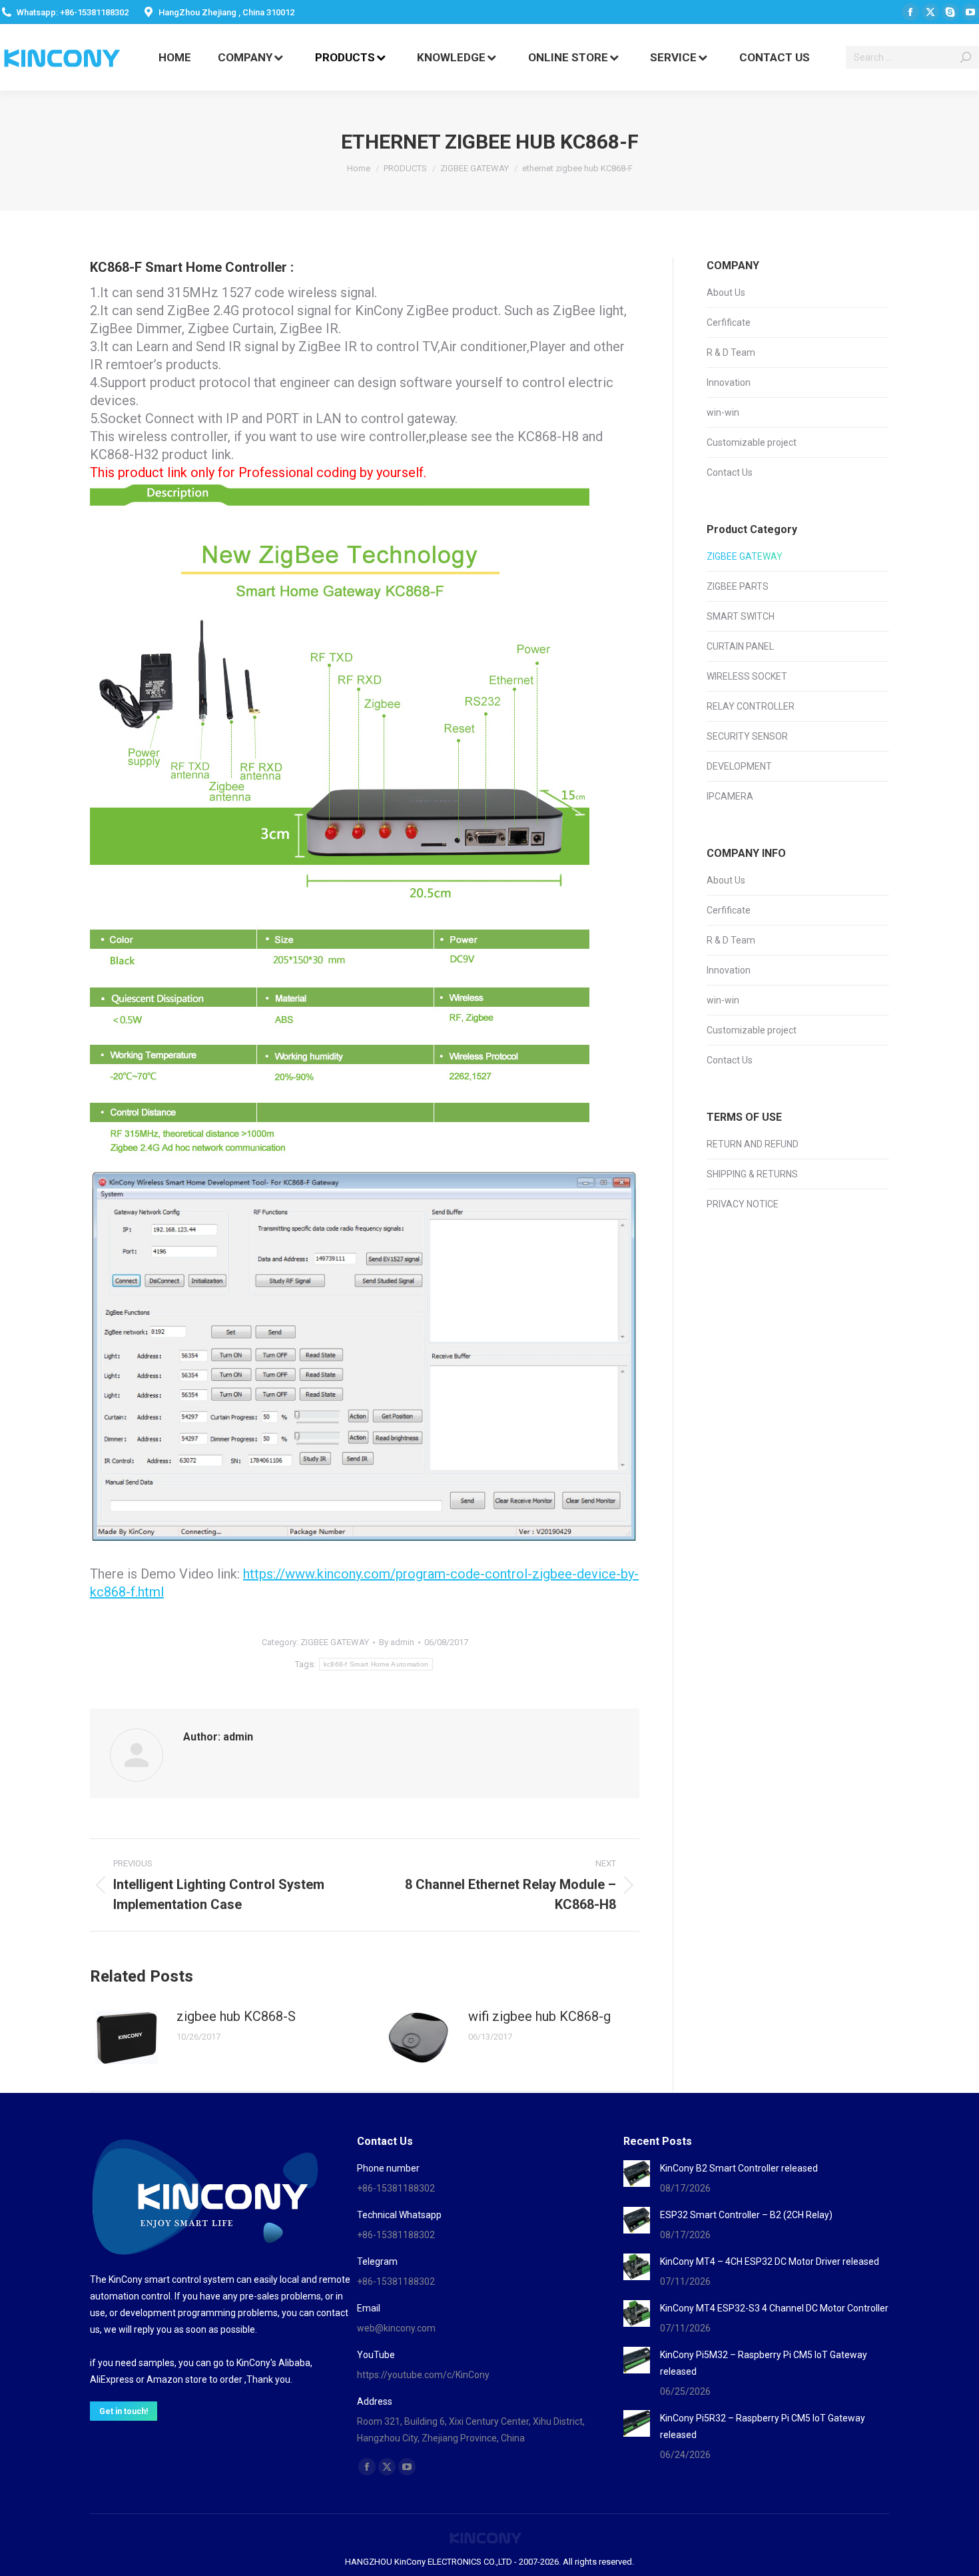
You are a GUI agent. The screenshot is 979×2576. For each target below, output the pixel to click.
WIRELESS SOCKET (747, 676)
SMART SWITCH (741, 616)
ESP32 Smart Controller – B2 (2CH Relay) (746, 2215)
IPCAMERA (730, 796)
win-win (723, 412)
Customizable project (752, 442)
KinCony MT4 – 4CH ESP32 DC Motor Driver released (770, 2261)
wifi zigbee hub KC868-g (539, 2016)
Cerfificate (729, 322)
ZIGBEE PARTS (738, 586)
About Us (726, 293)
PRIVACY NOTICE (743, 1204)
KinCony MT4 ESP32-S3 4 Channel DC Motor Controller (774, 2308)
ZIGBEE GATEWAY (335, 1642)
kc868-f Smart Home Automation (376, 1664)
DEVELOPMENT (739, 766)
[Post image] (127, 2038)
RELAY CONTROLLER (751, 706)
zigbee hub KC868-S (236, 2016)
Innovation (729, 382)
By (397, 1642)
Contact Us (730, 472)
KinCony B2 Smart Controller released (739, 2168)
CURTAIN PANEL (740, 646)
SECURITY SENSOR (747, 736)
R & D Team (731, 352)
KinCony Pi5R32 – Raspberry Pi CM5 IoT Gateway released (763, 2426)
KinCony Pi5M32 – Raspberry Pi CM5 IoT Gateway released (764, 2363)
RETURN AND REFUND (753, 1144)
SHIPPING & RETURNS (752, 1174)
